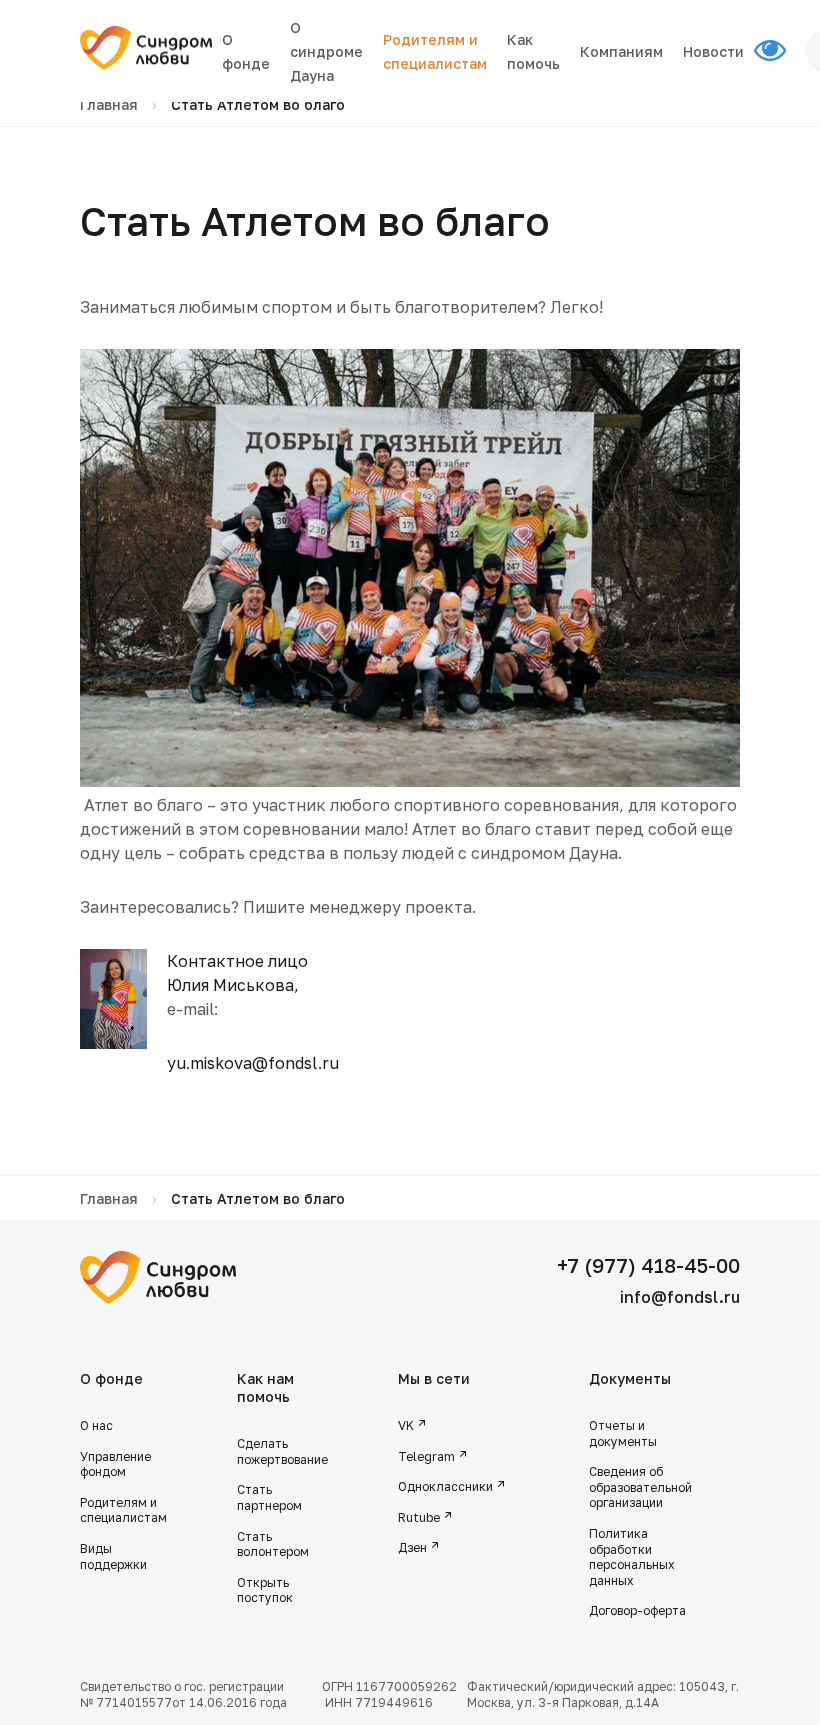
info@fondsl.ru (680, 1297)
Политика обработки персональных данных (632, 1557)
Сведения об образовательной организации (640, 1487)
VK (406, 1425)
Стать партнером (269, 1497)
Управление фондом (115, 1464)
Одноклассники (445, 1486)
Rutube (419, 1517)
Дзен (412, 1547)
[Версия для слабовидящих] (780, 51)
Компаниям (621, 51)
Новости (713, 51)
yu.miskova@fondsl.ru (253, 1063)
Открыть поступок (265, 1590)
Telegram (426, 1456)
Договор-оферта (637, 1610)
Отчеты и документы (623, 1433)
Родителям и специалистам (123, 1510)
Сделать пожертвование (282, 1451)
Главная (109, 104)
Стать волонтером (273, 1544)
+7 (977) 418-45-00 (648, 1265)
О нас (96, 1425)
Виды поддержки (113, 1556)
